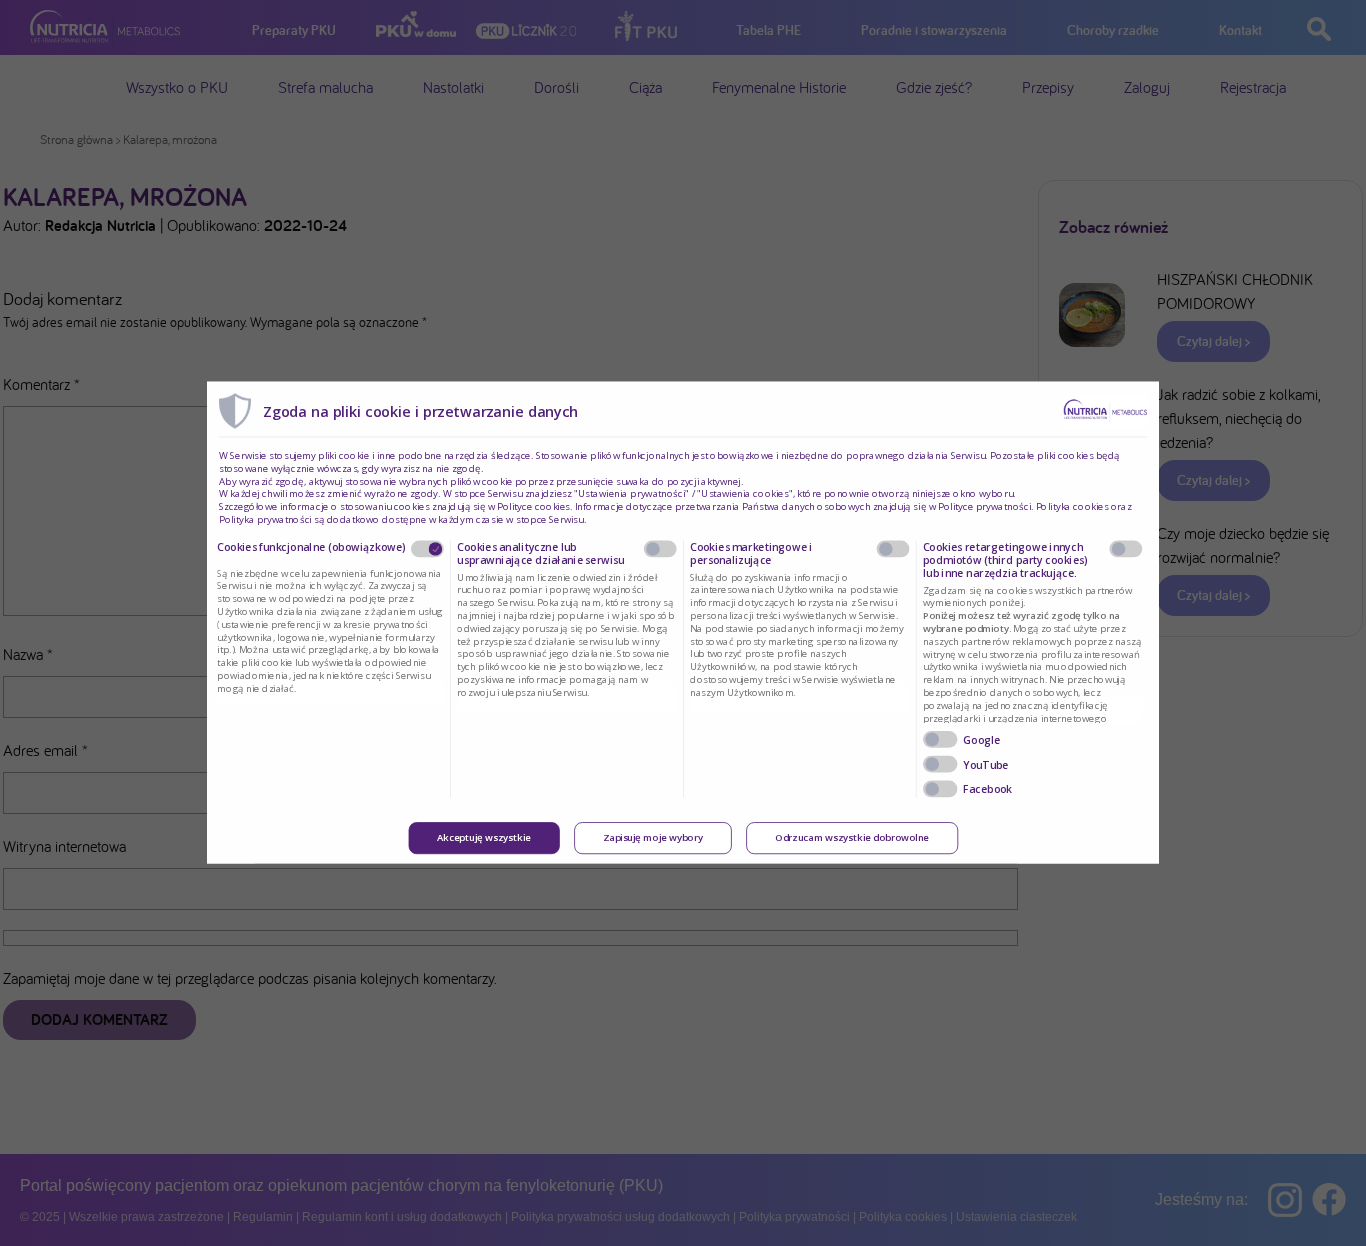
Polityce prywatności (984, 507)
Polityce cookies (533, 507)
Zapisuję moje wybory (653, 839)
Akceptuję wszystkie (484, 839)
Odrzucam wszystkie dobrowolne (852, 839)
